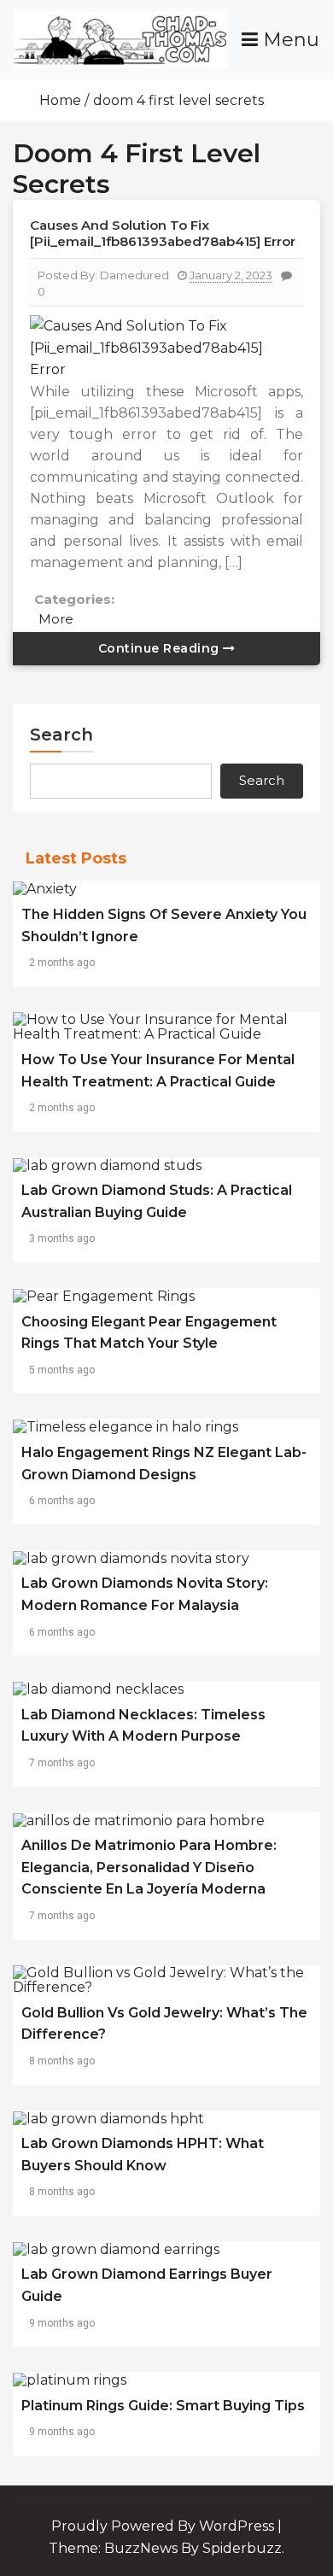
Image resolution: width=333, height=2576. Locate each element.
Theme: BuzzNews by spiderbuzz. (166, 2548)
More (56, 619)
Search (61, 735)
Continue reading (161, 648)
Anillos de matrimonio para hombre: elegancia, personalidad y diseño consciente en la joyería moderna (149, 1867)
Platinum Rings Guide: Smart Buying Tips (163, 2406)
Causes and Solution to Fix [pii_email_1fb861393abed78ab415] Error (163, 233)
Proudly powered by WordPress (164, 2526)
